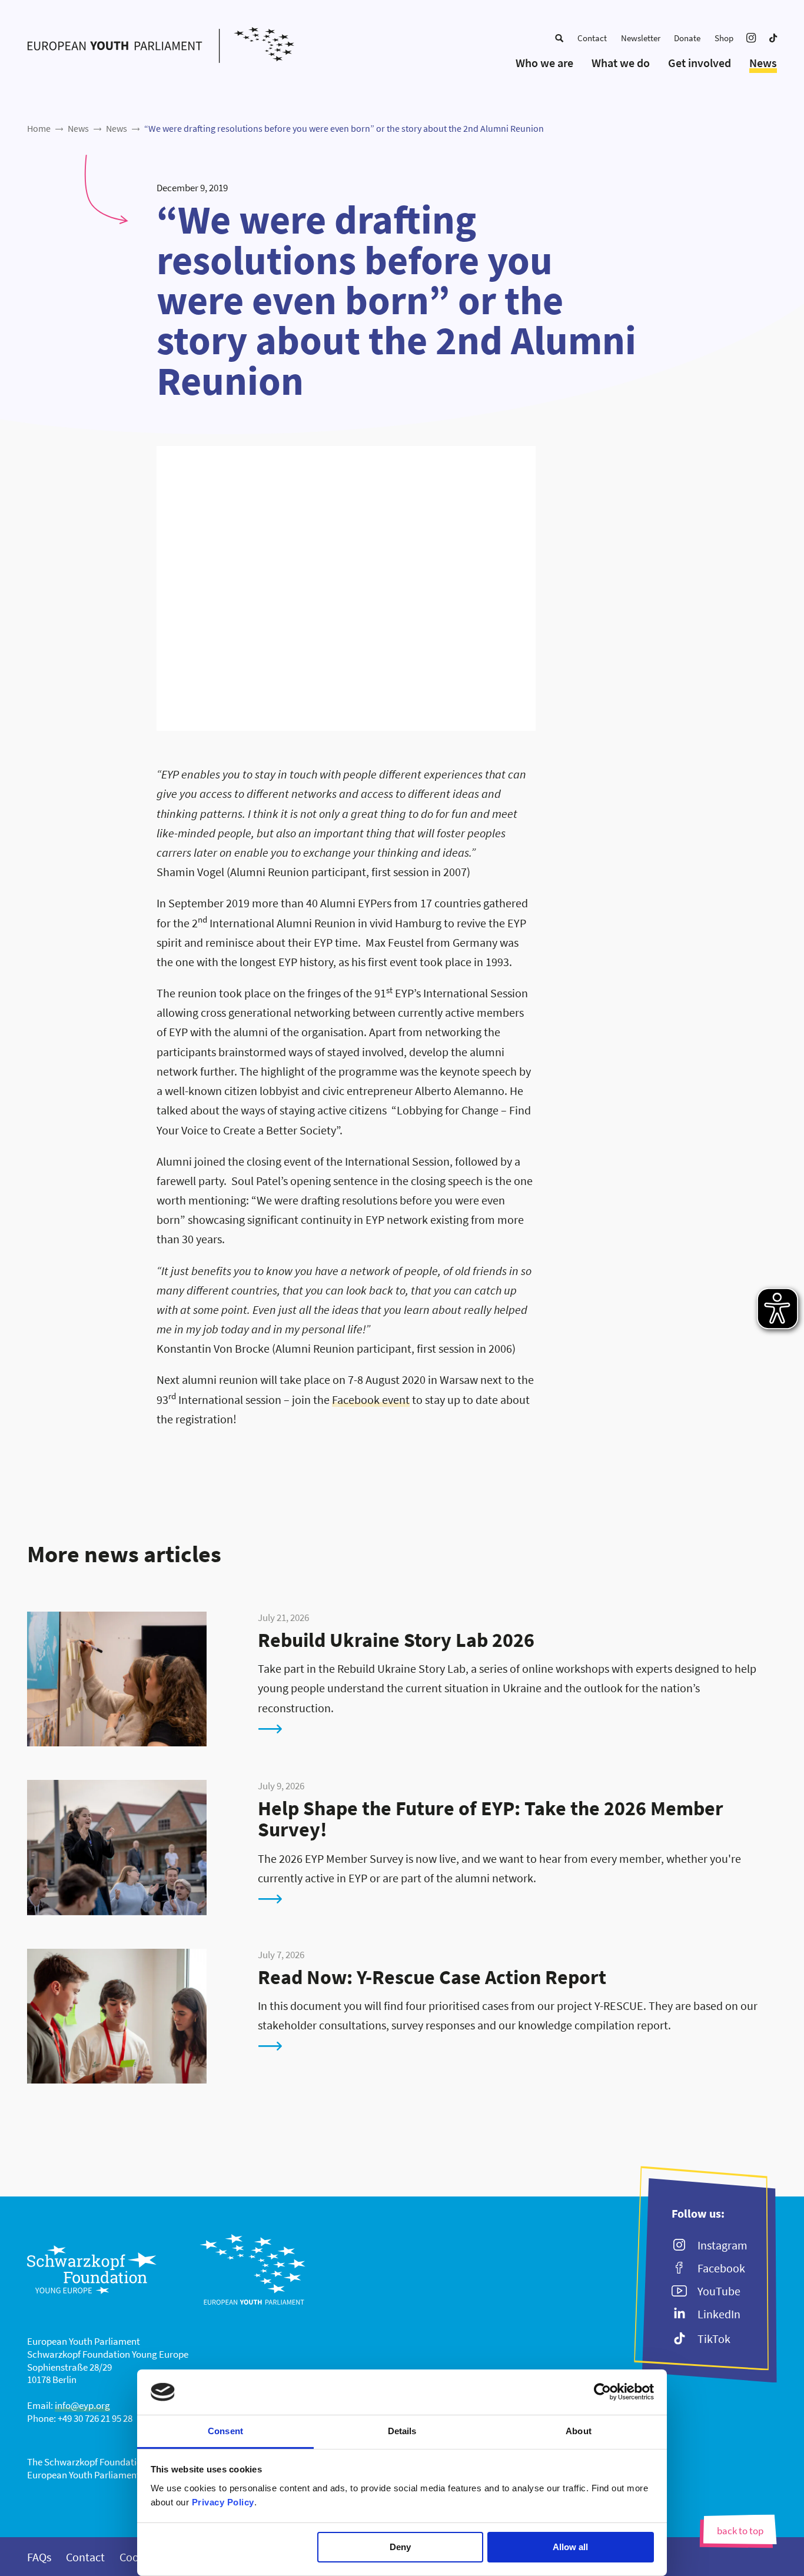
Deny (400, 2547)
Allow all (570, 2547)
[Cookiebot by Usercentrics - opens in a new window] (602, 2392)
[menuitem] (559, 38)
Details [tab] (402, 2431)
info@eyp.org (82, 2405)
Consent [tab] (225, 2431)
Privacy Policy (223, 2502)
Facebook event (371, 1400)
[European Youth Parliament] (160, 46)
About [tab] (579, 2431)
